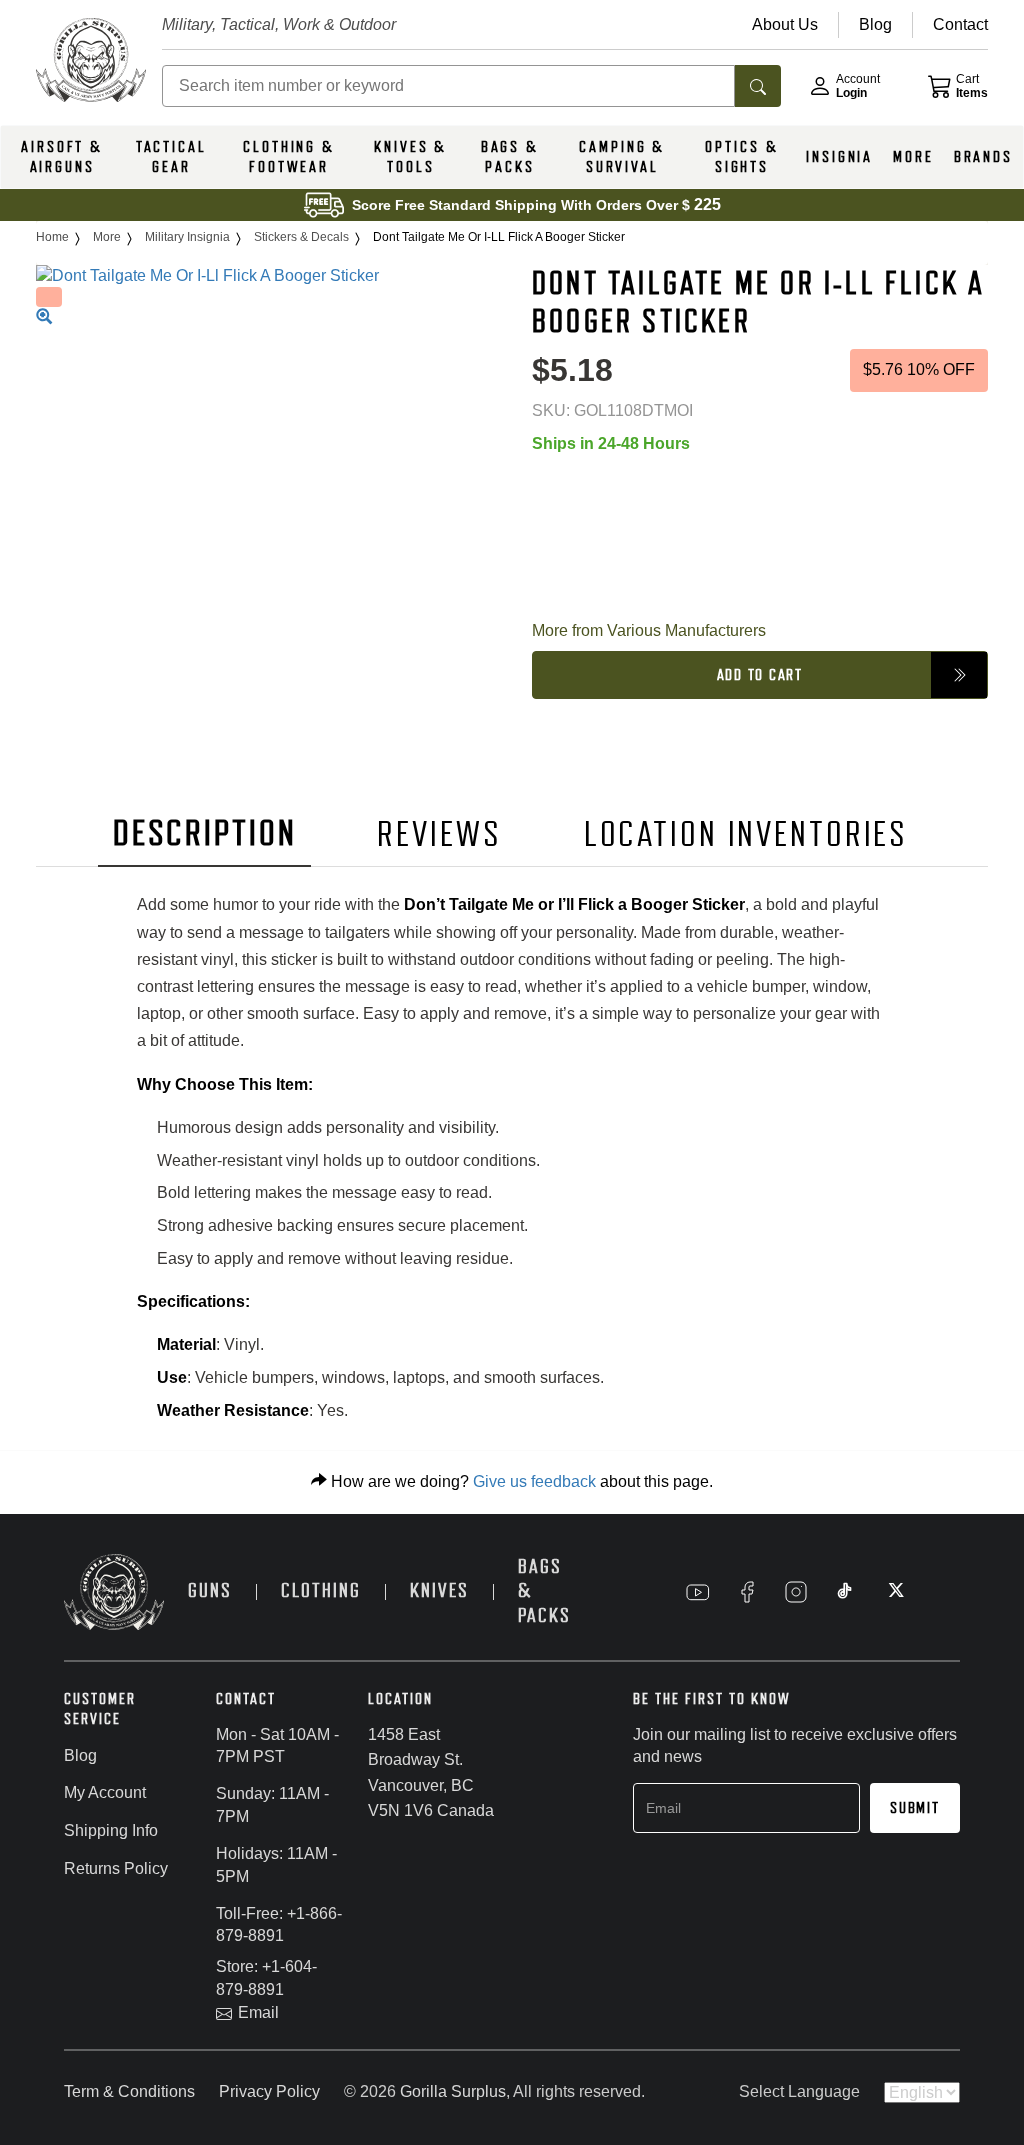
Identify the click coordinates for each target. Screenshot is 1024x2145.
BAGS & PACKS (510, 157)
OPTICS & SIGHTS (741, 157)
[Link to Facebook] (747, 1592)
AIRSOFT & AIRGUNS (62, 157)
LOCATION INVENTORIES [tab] (746, 834)
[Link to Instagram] (796, 1592)
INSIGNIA (839, 157)
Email (258, 2012)
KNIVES (439, 1590)
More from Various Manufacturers (649, 630)
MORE (913, 157)
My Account (105, 1792)
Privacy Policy (269, 2091)
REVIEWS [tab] (439, 834)
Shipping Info (111, 1830)
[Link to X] (894, 1592)
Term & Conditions (129, 2091)
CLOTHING (321, 1590)
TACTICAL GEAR (171, 157)
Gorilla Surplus (453, 2091)
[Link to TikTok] (845, 1592)
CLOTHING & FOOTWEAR (289, 157)
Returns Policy (116, 1868)
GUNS (210, 1590)
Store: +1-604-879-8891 (266, 1978)
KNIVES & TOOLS (410, 157)
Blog (80, 1755)
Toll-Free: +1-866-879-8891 (279, 1925)
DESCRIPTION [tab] (205, 833)
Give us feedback (534, 1481)
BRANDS (983, 157)
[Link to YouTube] (698, 1592)
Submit (915, 1808)
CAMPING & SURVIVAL (622, 157)
